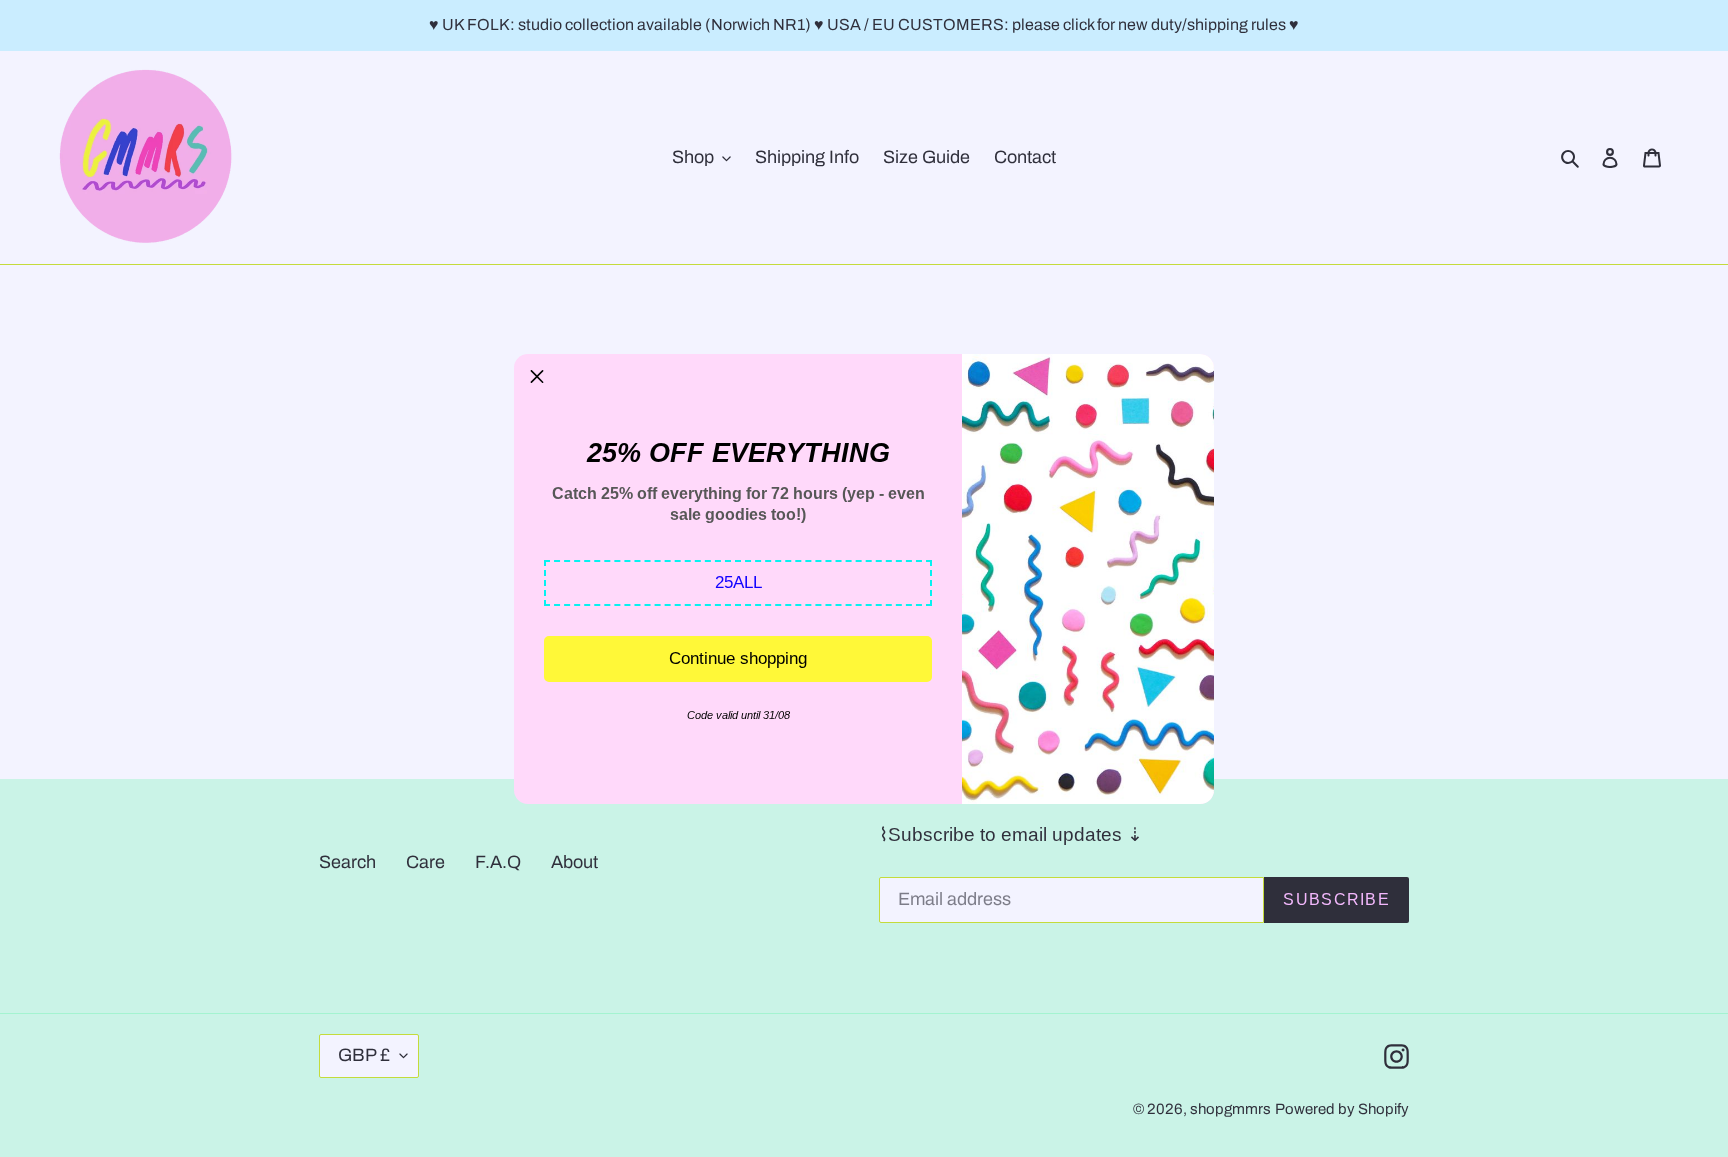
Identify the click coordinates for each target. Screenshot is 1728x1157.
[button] (738, 583)
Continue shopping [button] (738, 658)
